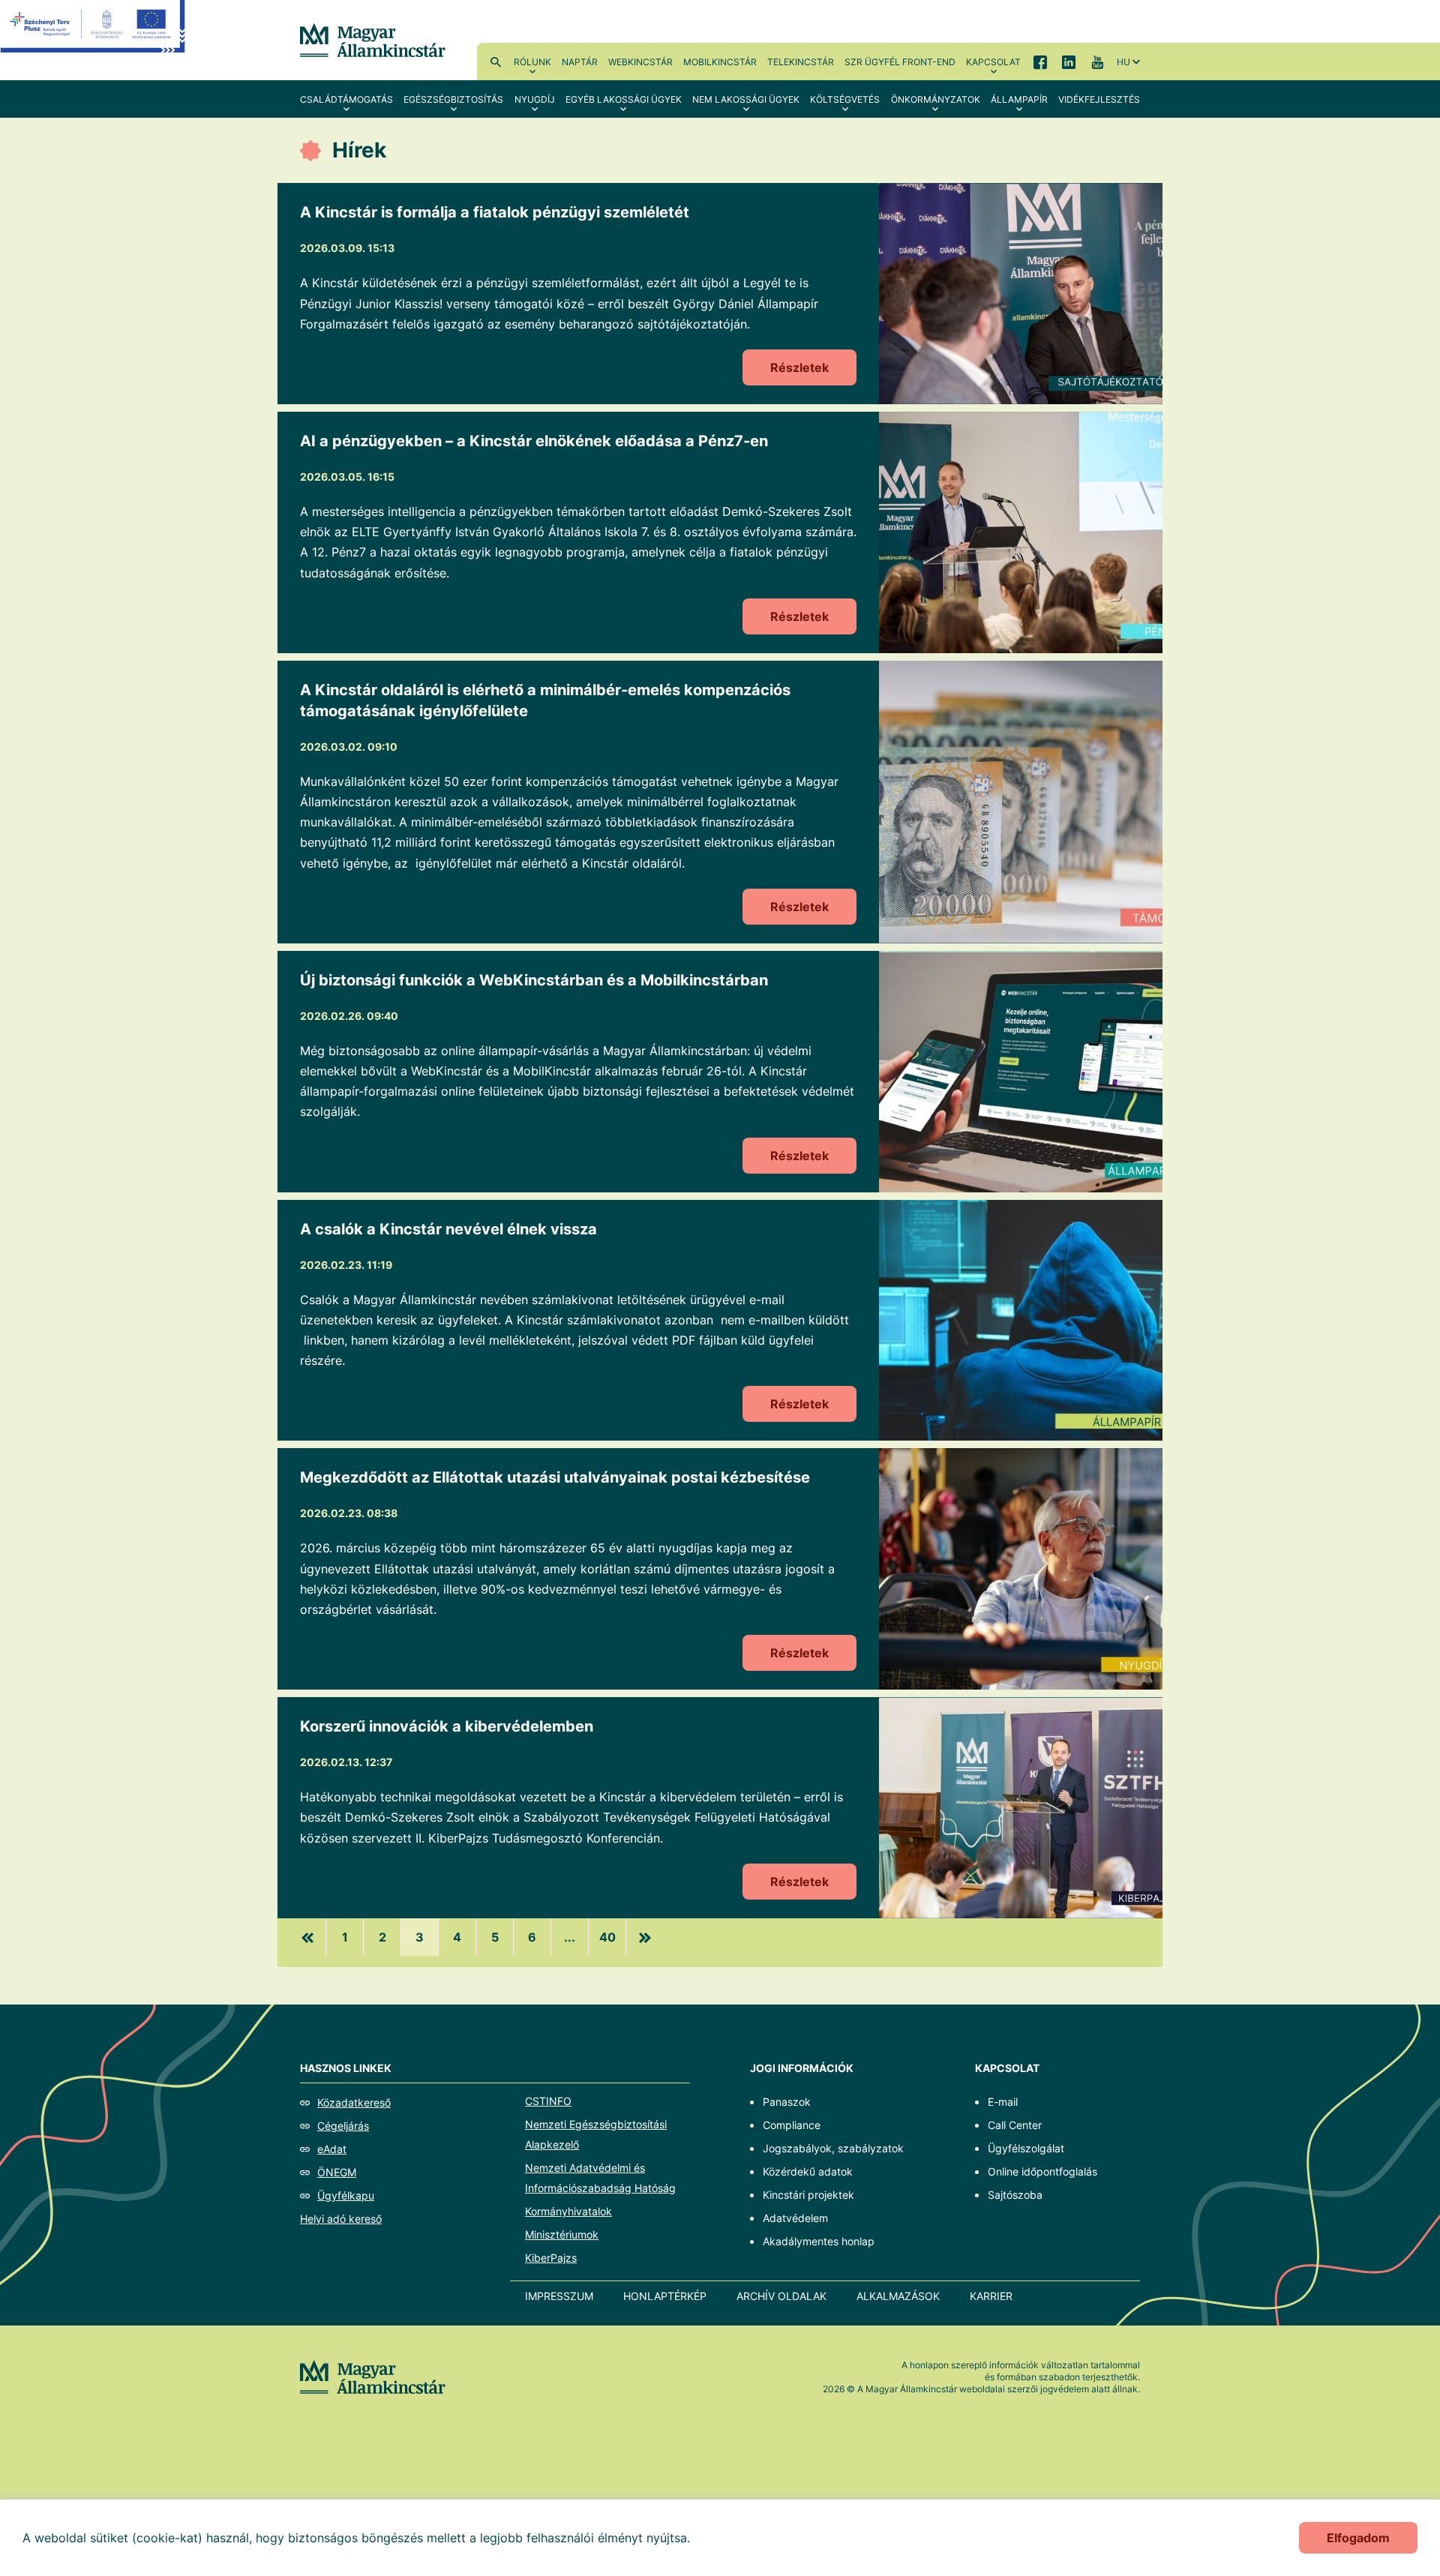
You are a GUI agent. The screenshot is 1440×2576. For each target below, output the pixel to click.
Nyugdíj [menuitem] (535, 99)
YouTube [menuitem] (1097, 61)
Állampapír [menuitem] (1019, 99)
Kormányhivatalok (568, 2211)
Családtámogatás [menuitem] (346, 99)
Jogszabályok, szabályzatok (833, 2148)
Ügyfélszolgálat (1026, 2148)
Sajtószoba (1015, 2195)
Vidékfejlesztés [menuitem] (1099, 99)
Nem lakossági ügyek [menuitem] (746, 99)
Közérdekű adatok (808, 2171)
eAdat (332, 2149)
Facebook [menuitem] (1040, 61)
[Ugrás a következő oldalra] (645, 1937)
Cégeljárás (343, 2126)
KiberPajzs (551, 2258)
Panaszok (787, 2102)
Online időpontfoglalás (1042, 2171)
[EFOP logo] (93, 37)
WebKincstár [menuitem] (640, 62)
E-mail (1003, 2102)
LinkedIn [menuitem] (1069, 61)
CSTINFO (548, 2101)
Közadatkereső (354, 2102)
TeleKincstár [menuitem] (801, 62)
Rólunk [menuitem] (532, 62)
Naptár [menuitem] (580, 62)
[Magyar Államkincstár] (373, 39)
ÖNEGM (337, 2172)
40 (607, 1937)
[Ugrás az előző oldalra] (307, 1937)
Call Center (1015, 2125)
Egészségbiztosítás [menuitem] (453, 99)
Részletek (799, 367)
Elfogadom (1358, 2538)
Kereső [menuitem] (496, 61)
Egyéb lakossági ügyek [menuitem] (624, 99)
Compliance (792, 2125)
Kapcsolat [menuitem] (993, 62)
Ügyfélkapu (346, 2195)
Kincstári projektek (808, 2195)
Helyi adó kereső (341, 2219)
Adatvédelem (795, 2218)
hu (1123, 62)
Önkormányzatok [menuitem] (936, 99)
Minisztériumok (562, 2234)
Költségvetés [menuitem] (845, 99)
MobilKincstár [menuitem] (720, 62)
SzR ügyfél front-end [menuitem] (900, 62)
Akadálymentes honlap (819, 2241)
